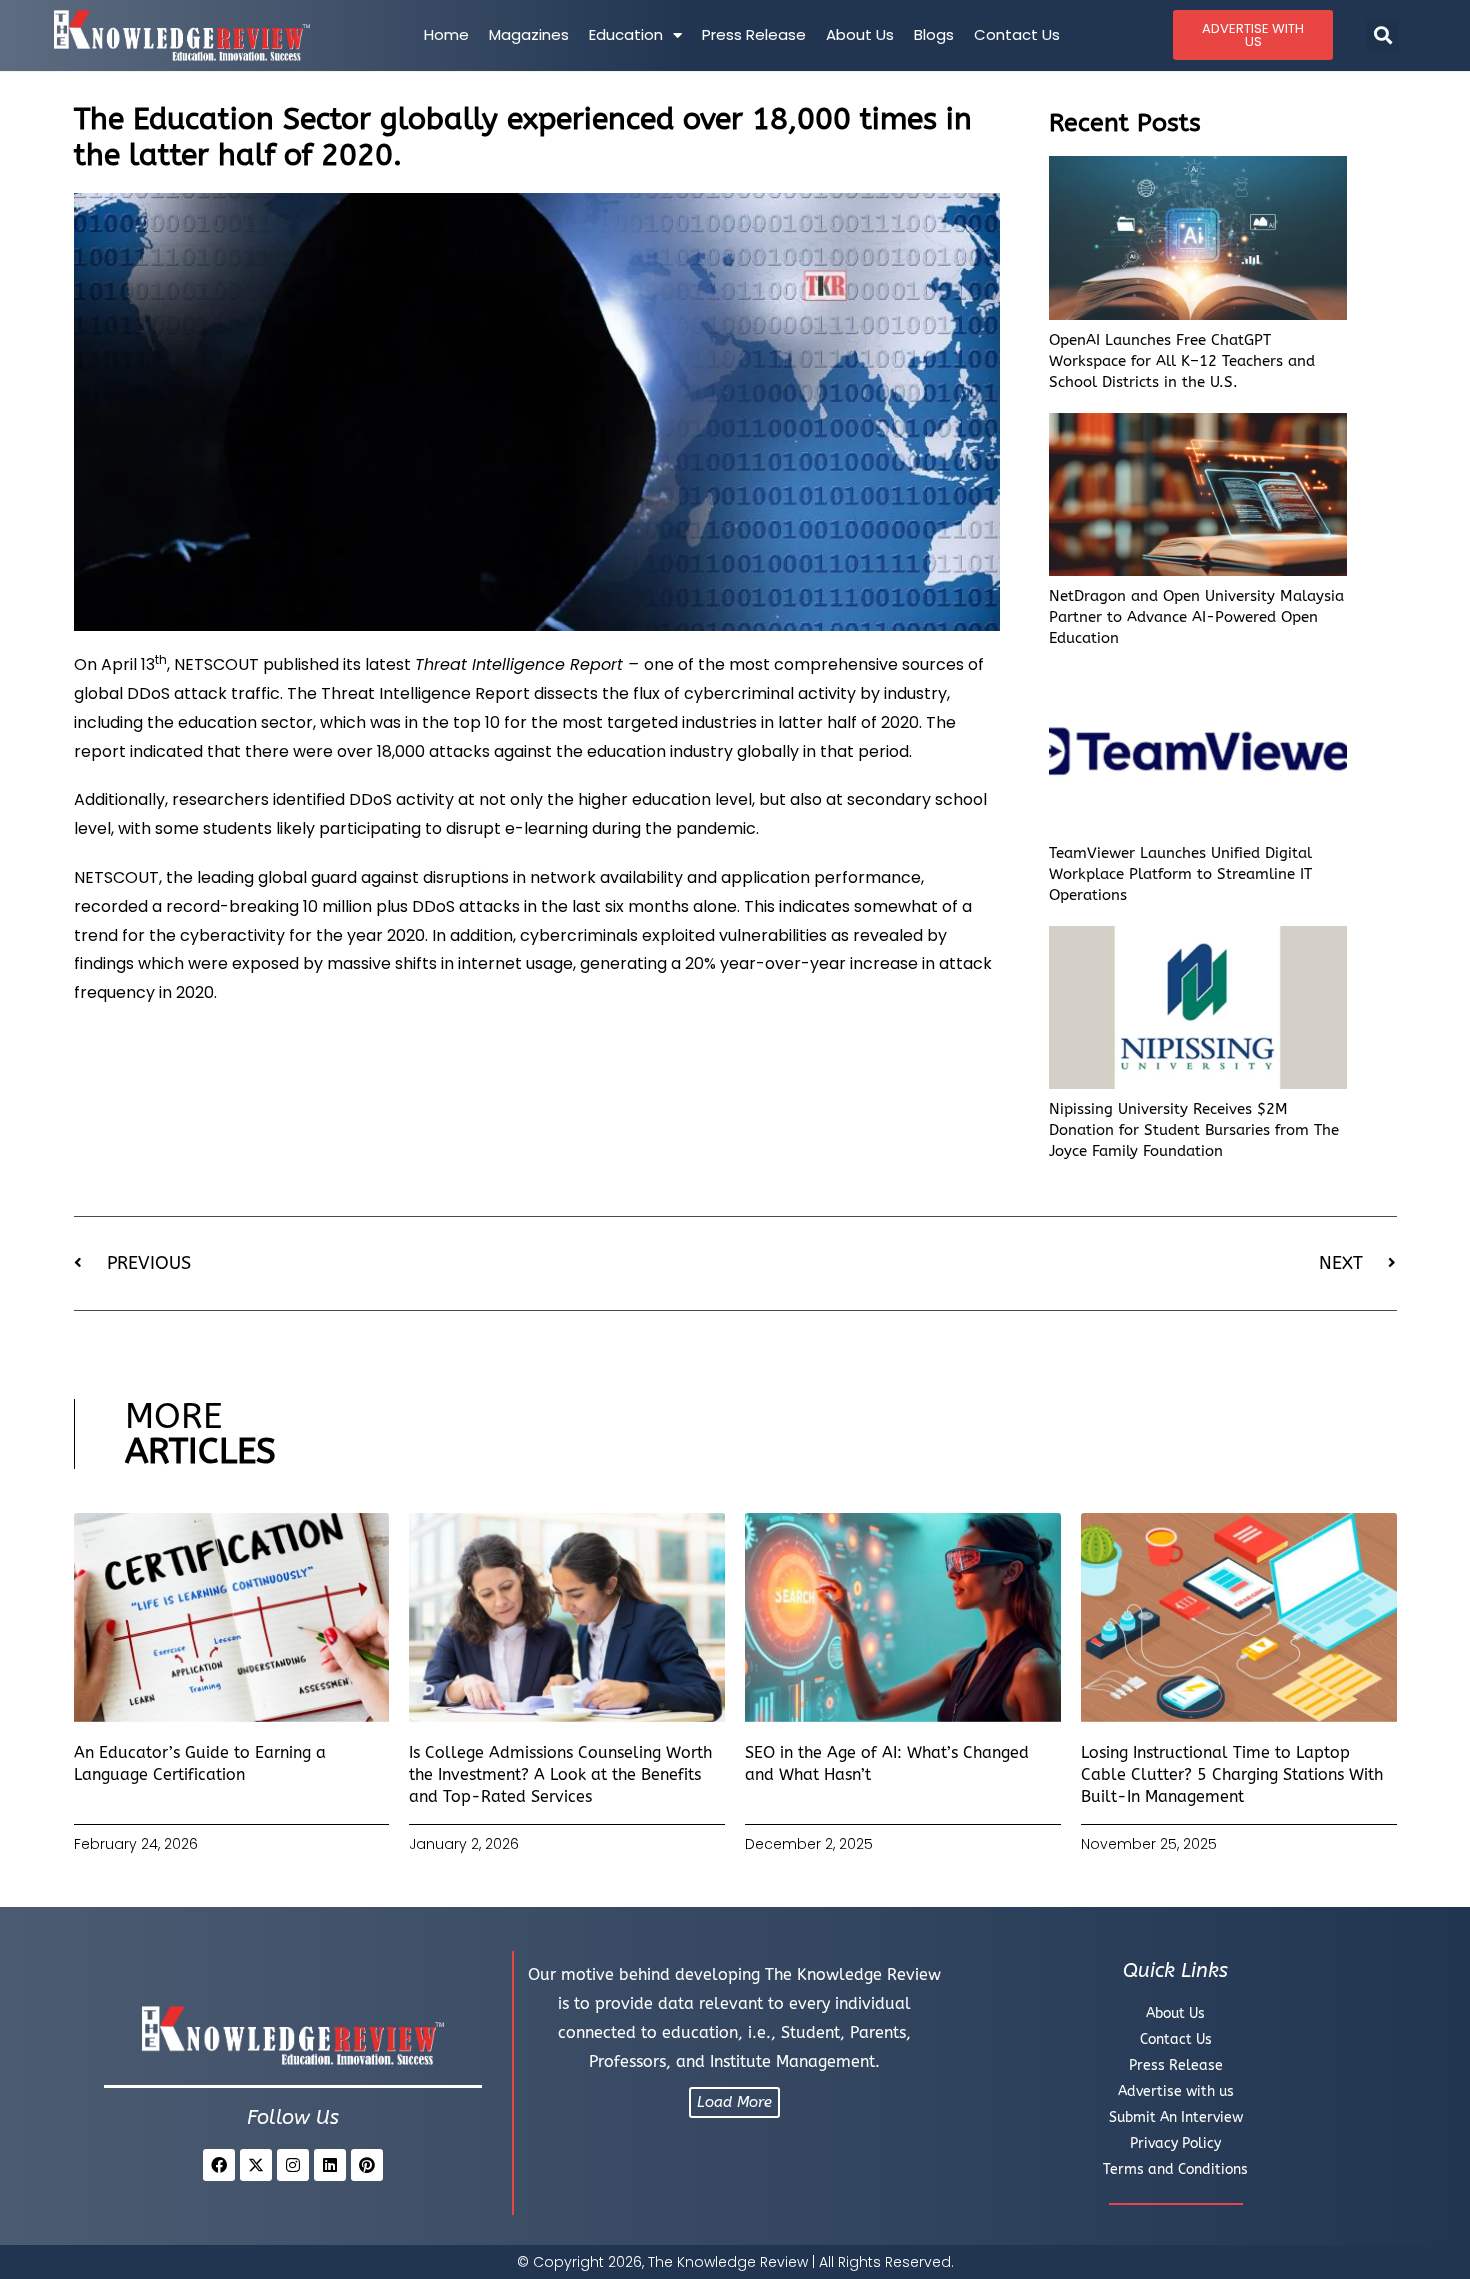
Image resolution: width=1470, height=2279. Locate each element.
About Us (860, 34)
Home (446, 34)
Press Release (754, 34)
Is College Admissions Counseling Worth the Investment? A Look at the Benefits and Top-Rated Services (560, 1775)
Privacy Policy (1175, 2143)
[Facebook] (219, 2165)
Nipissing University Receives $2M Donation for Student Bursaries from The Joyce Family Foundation (1194, 1130)
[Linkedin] (330, 2165)
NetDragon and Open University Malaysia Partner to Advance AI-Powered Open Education (1196, 617)
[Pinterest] (367, 2165)
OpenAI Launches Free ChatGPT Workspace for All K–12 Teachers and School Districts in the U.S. (1182, 361)
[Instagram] (293, 2165)
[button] (1382, 35)
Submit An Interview (1176, 2117)
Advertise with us (1176, 2091)
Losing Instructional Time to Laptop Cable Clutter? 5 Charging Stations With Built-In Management (1232, 1775)
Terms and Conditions (1175, 2169)
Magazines (529, 34)
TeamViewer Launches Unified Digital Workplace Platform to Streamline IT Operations (1180, 874)
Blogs (934, 34)
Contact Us (1017, 34)
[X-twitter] (256, 2165)
